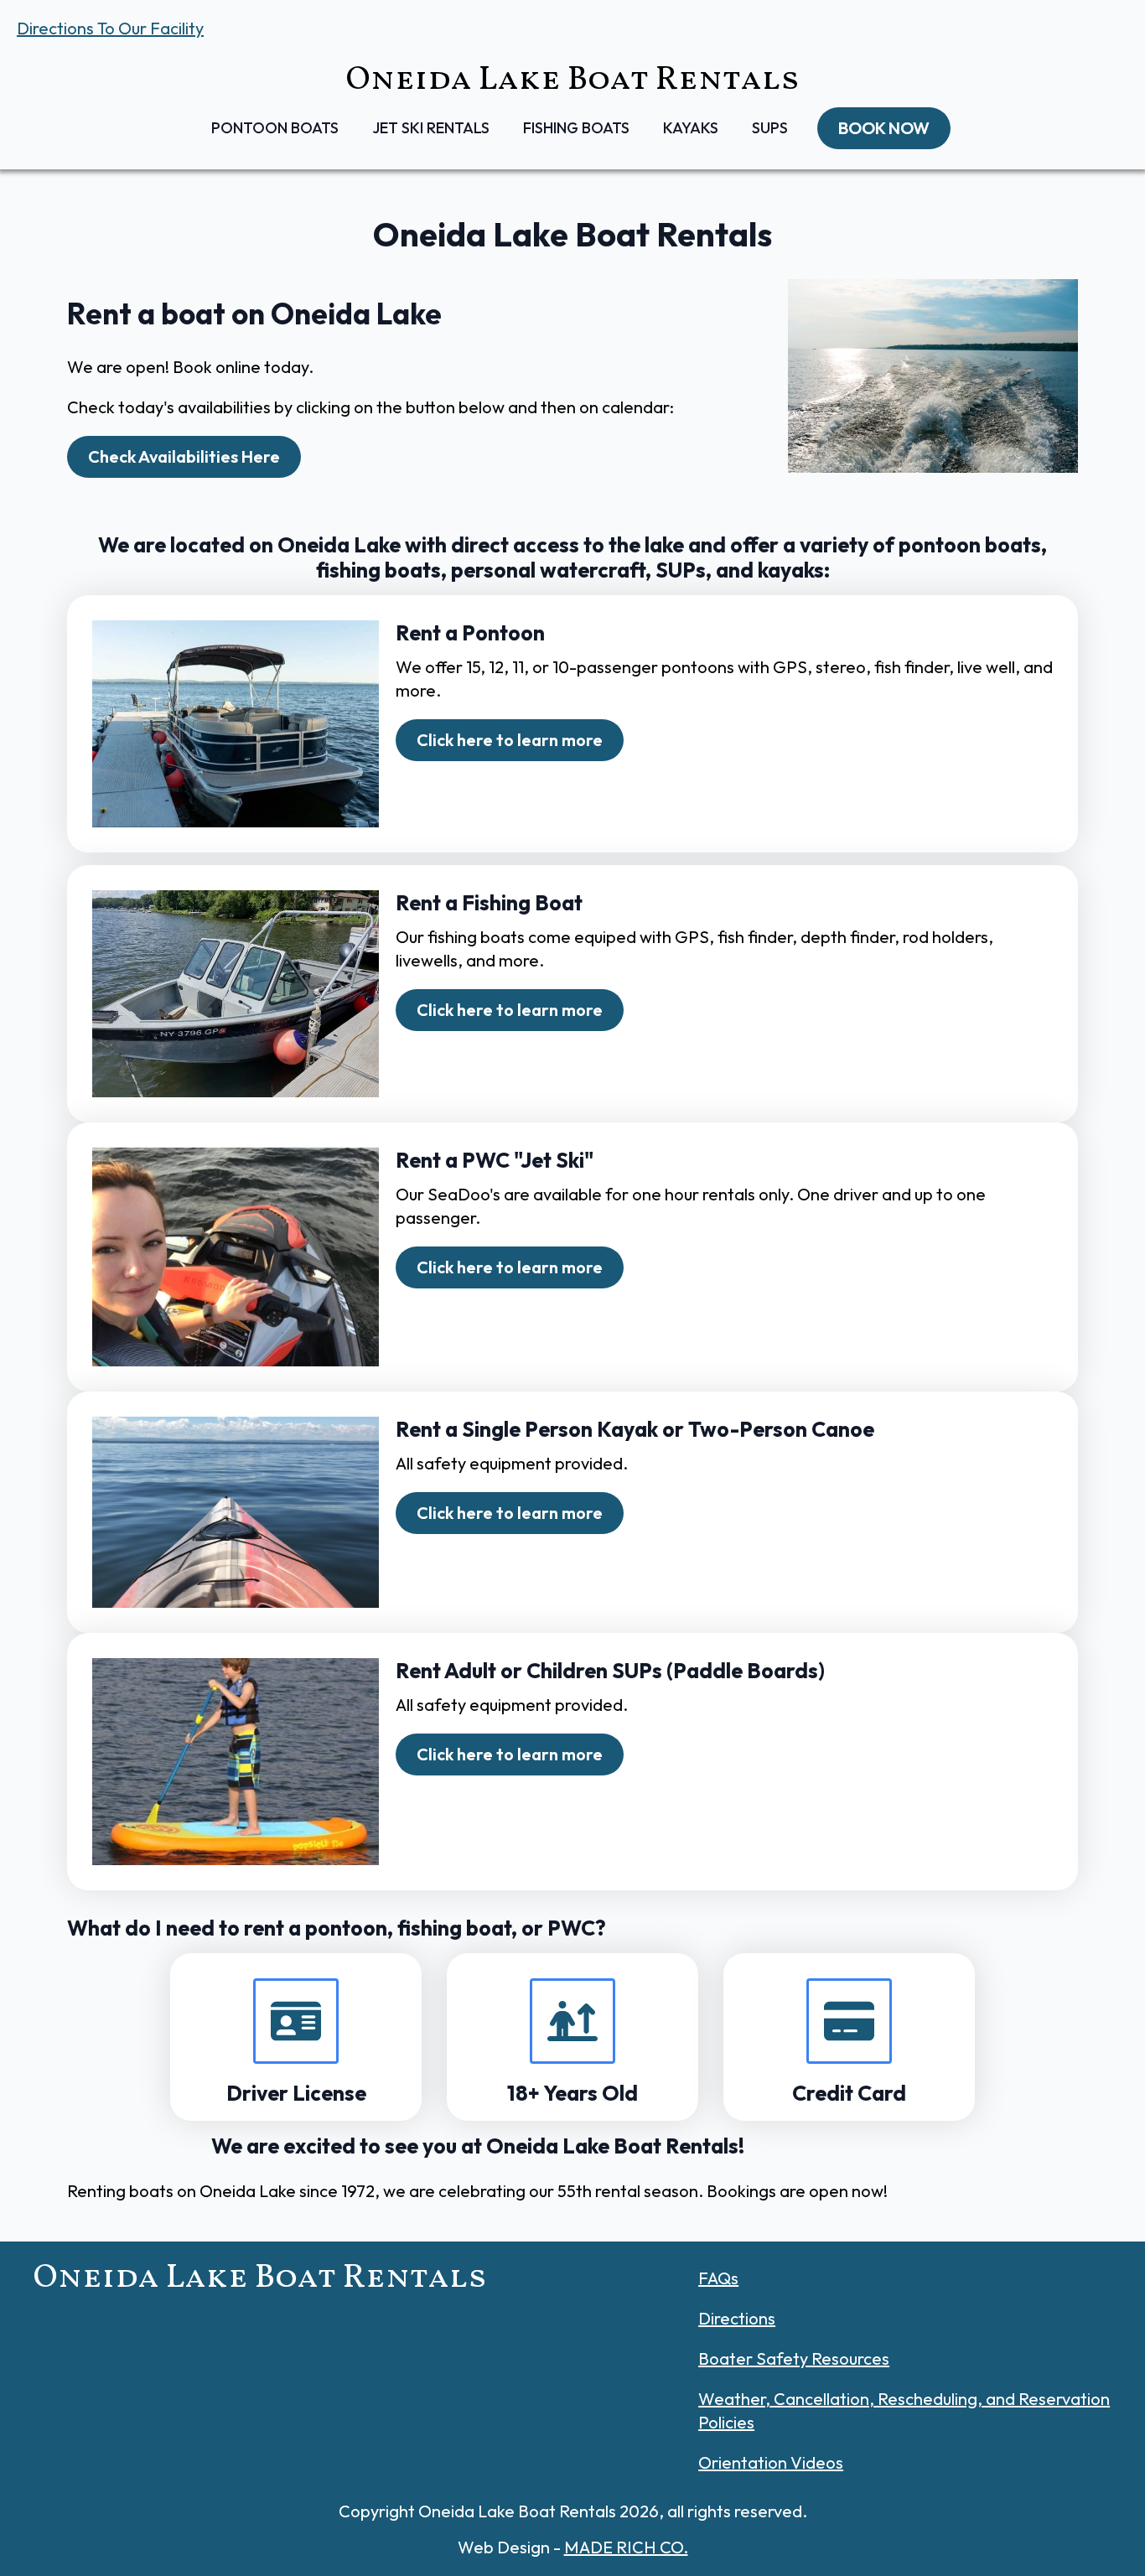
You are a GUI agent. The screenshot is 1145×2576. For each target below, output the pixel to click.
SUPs (770, 128)
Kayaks (691, 128)
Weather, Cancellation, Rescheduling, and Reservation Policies (904, 2410)
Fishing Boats (576, 128)
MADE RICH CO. (626, 2547)
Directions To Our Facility (110, 28)
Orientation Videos (771, 2462)
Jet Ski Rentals (431, 128)
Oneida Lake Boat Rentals (573, 80)
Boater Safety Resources (794, 2358)
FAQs (718, 2278)
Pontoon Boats (275, 128)
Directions (737, 2318)
